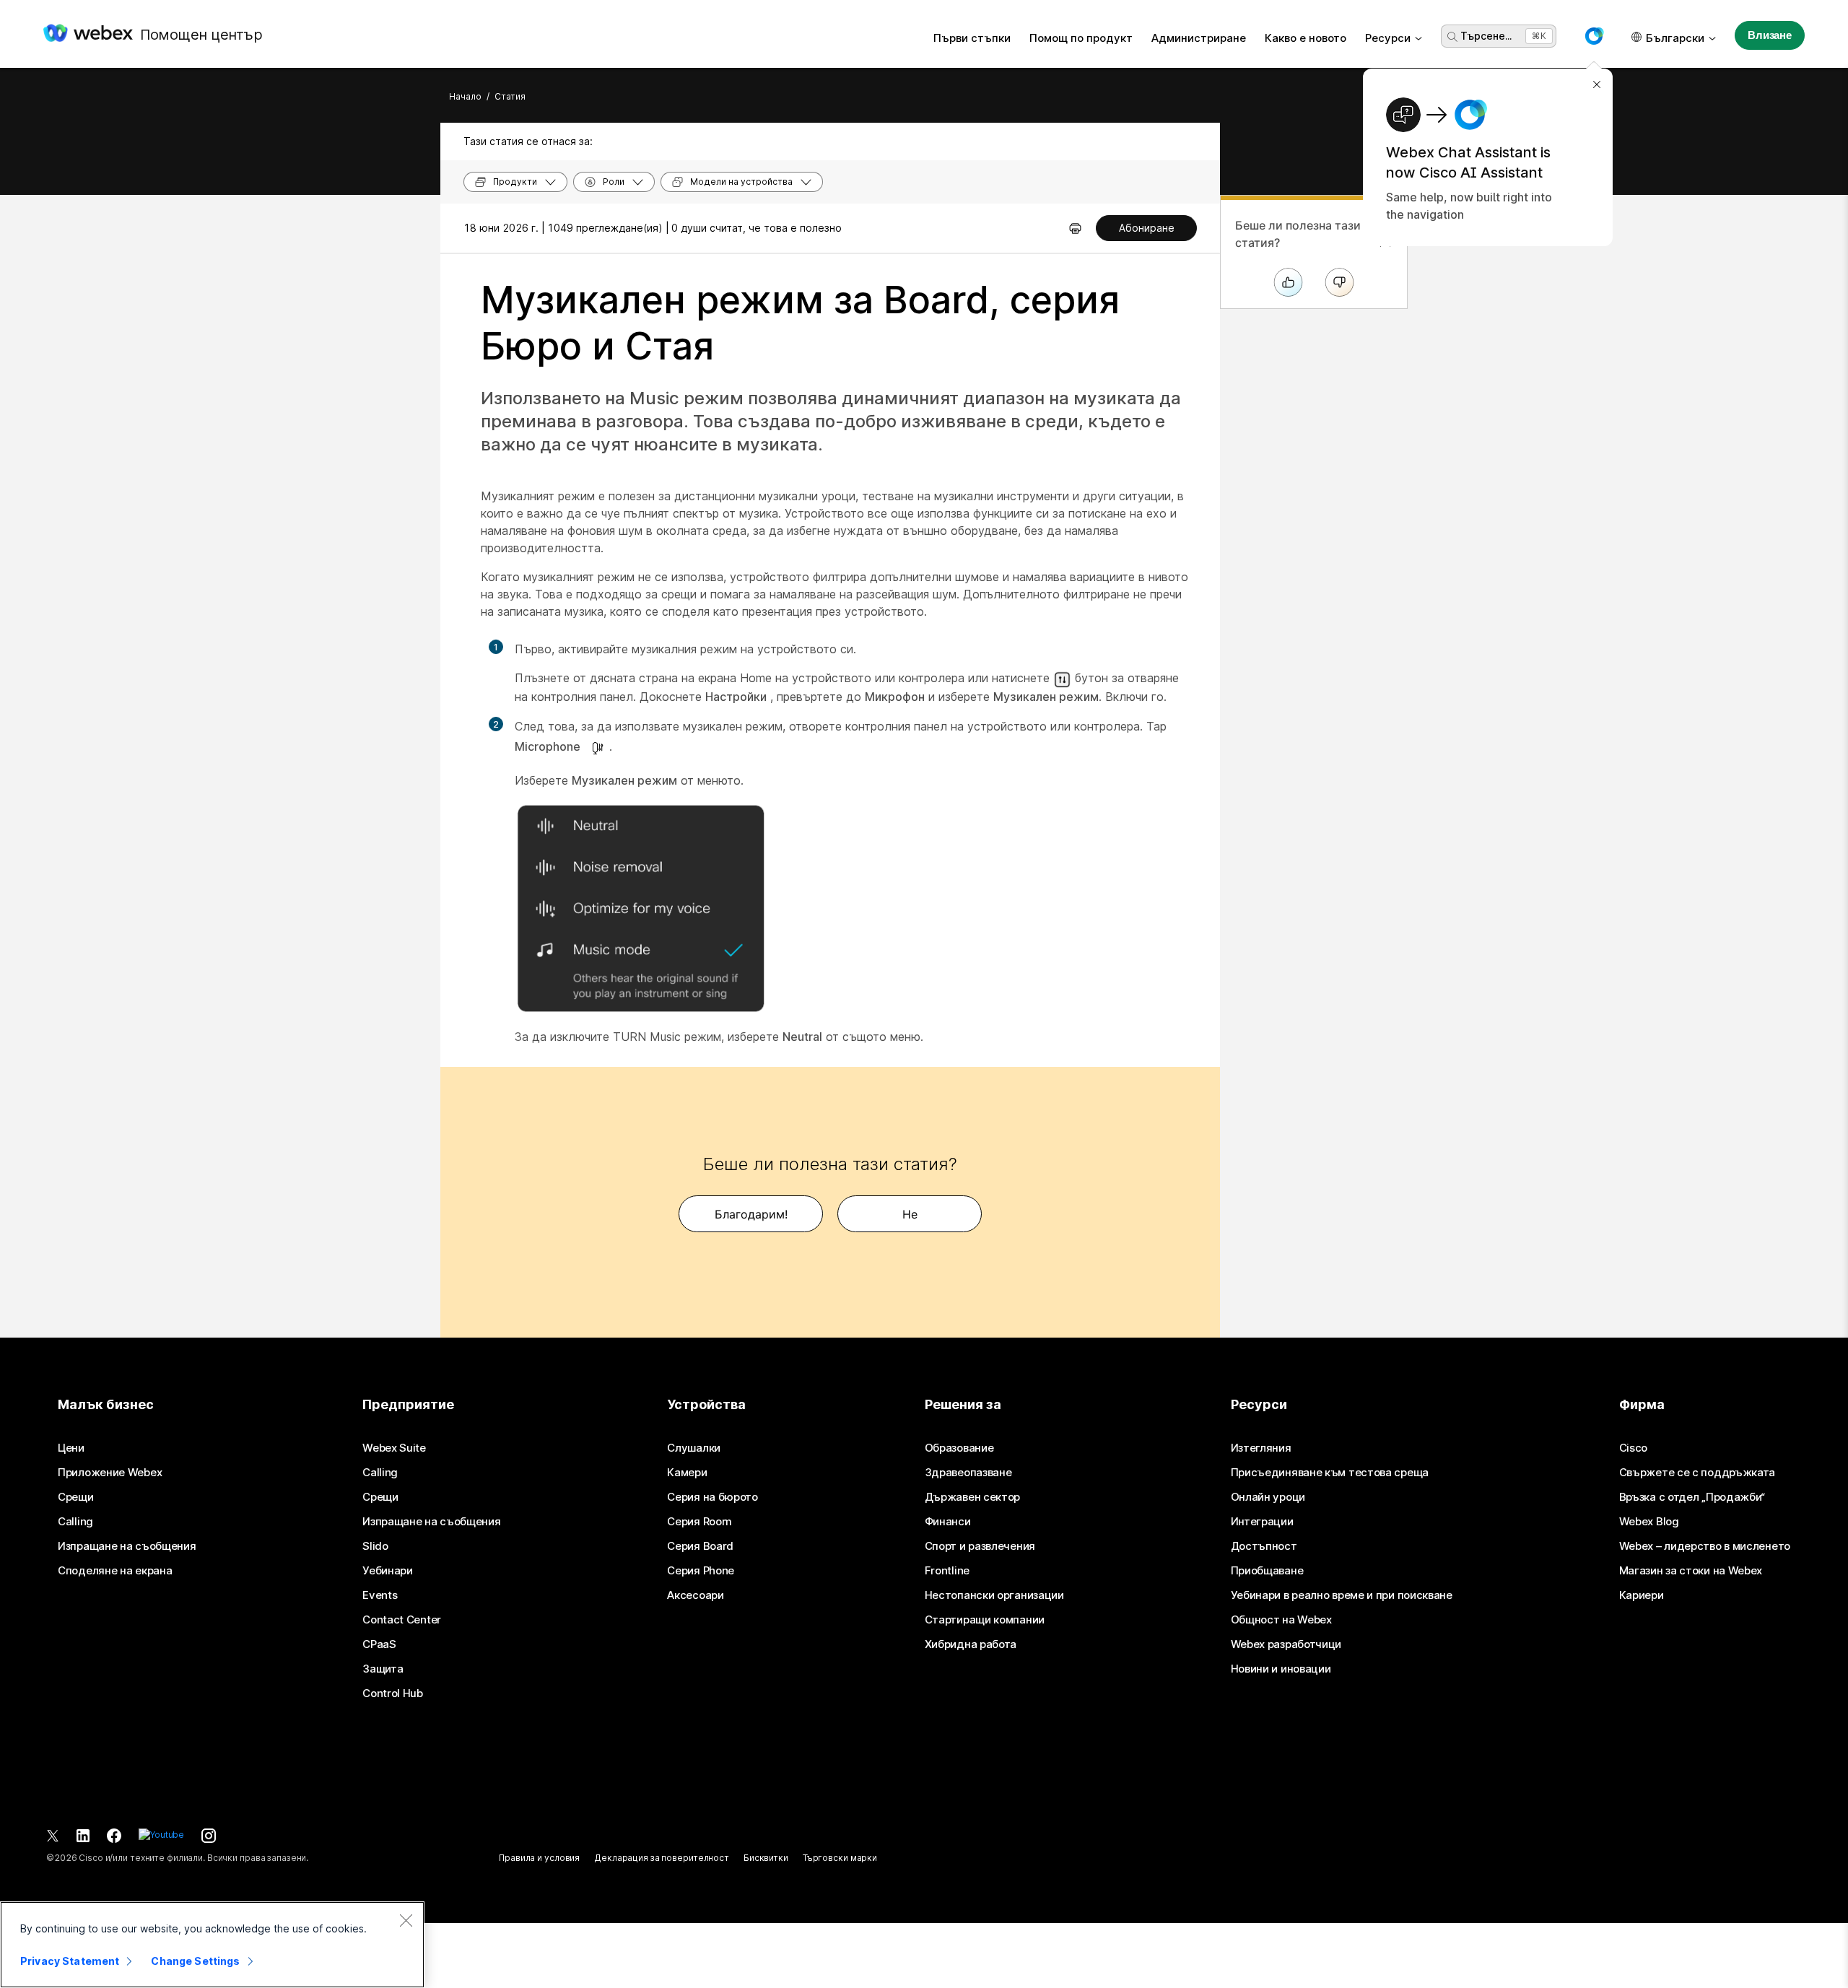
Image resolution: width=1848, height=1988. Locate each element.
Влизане (1770, 35)
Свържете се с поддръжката (1697, 1473)
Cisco (1634, 1448)
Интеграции (1262, 1522)
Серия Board (700, 1546)
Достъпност (1264, 1546)
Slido (375, 1546)
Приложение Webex (110, 1473)
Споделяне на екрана (115, 1571)
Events (380, 1595)
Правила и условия (539, 1858)
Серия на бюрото (712, 1497)
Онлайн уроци (1268, 1497)
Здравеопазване (968, 1473)
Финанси (948, 1522)
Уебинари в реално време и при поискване (1342, 1595)
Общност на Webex (1281, 1620)
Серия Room (699, 1522)
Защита (383, 1669)
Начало (465, 96)
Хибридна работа (971, 1644)
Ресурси (1388, 38)
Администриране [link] (1199, 38)
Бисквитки (766, 1858)
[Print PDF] (1075, 228)
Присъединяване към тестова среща (1330, 1473)
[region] (212, 1945)
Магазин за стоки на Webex (1691, 1571)
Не (910, 1214)
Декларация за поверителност (662, 1858)
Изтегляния (1261, 1448)
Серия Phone (701, 1571)
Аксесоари (695, 1595)
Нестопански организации (994, 1595)
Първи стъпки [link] (972, 38)
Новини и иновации (1281, 1669)
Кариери (1642, 1595)
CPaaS (379, 1644)
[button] (1594, 36)
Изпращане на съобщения (127, 1546)
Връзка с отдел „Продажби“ (1692, 1497)
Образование (959, 1448)
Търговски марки (840, 1858)
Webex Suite (394, 1448)
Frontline (947, 1571)
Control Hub (393, 1693)
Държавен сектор (973, 1497)
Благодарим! (751, 1214)
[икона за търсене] (1452, 37)
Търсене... (1486, 36)
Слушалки (694, 1448)
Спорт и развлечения (980, 1546)
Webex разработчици (1286, 1644)
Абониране (1147, 228)
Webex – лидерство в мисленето (1705, 1546)
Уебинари (388, 1571)
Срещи (76, 1497)
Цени (71, 1448)
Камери (687, 1473)
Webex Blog (1649, 1522)
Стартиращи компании (985, 1620)
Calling (75, 1522)
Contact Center (402, 1620)
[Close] (406, 1920)
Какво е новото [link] (1306, 38)
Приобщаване (1267, 1571)
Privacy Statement (70, 1961)
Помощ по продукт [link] (1081, 38)
